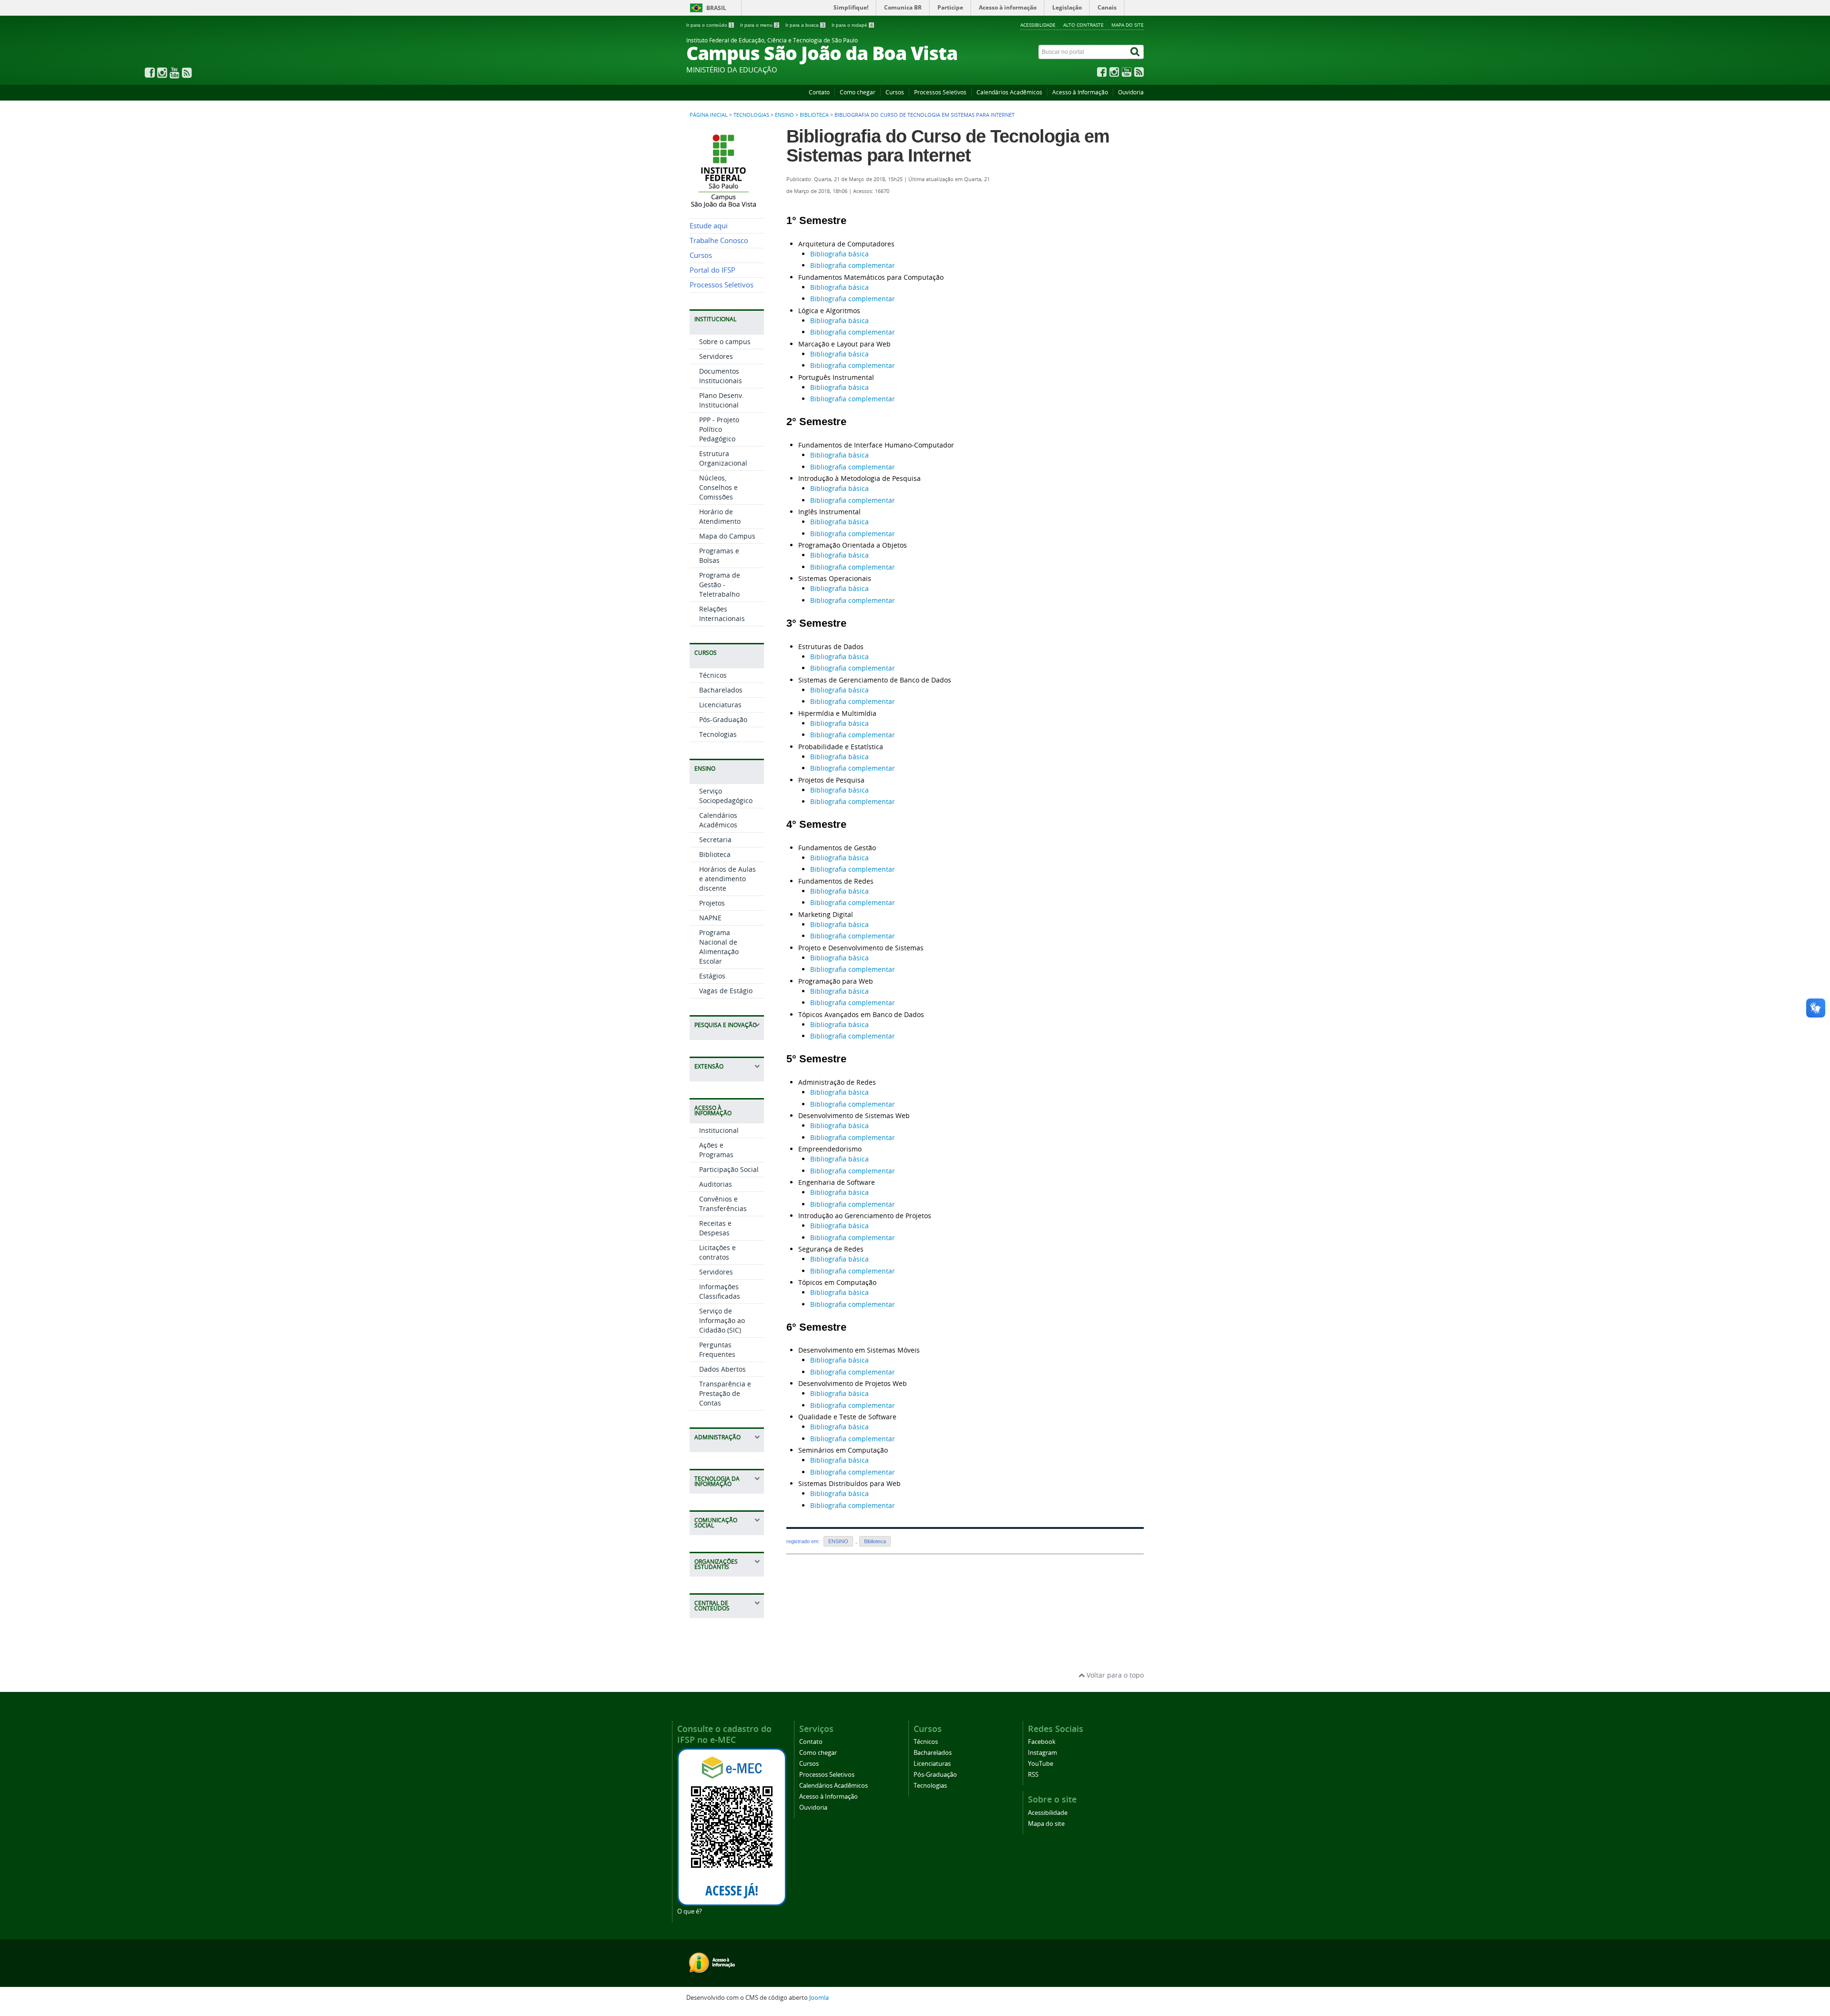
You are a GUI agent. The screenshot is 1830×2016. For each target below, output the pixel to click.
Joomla (819, 1998)
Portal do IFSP (712, 270)
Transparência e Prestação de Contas (725, 1393)
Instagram (1042, 1753)
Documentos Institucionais (721, 376)
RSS (1033, 1775)
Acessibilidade (1038, 25)
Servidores (716, 356)
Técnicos (713, 675)
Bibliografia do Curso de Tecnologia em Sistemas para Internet (948, 146)
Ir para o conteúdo (710, 25)
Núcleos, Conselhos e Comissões (718, 487)
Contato (819, 92)
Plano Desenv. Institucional (722, 400)
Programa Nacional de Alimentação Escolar (719, 947)
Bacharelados (721, 690)
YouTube (1041, 1764)
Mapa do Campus (727, 536)
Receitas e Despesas (715, 1228)
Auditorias (716, 1184)
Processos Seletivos (940, 92)
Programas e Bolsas (719, 555)
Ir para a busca (805, 25)
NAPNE (710, 918)
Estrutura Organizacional (723, 458)
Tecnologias (751, 115)
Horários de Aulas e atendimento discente (727, 879)
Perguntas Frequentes (717, 1349)
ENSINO (784, 115)
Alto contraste (1083, 25)
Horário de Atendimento (720, 516)
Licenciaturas (720, 705)
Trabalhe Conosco (719, 240)
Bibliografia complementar (853, 265)
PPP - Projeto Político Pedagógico (719, 429)
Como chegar (858, 92)
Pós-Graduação (723, 719)
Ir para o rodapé (852, 25)
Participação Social (729, 1169)
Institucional (719, 1130)
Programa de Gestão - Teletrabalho (720, 585)
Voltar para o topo (1114, 1675)
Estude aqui (709, 226)
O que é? (690, 1911)
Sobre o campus (725, 341)
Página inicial (709, 115)
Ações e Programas (716, 1150)
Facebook (1042, 1742)
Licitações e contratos (717, 1252)
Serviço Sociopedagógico (726, 796)
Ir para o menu (759, 25)
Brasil (716, 8)
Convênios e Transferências (723, 1204)
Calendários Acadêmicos (1009, 92)
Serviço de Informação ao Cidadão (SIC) (722, 1320)
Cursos (895, 92)
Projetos (712, 903)
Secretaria (715, 840)
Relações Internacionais (722, 614)
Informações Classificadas (720, 1291)
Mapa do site (1128, 25)
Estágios (712, 976)
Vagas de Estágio (726, 991)
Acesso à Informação (1080, 92)
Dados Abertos (722, 1369)
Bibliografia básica (839, 254)
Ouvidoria (1131, 92)
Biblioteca (814, 115)
